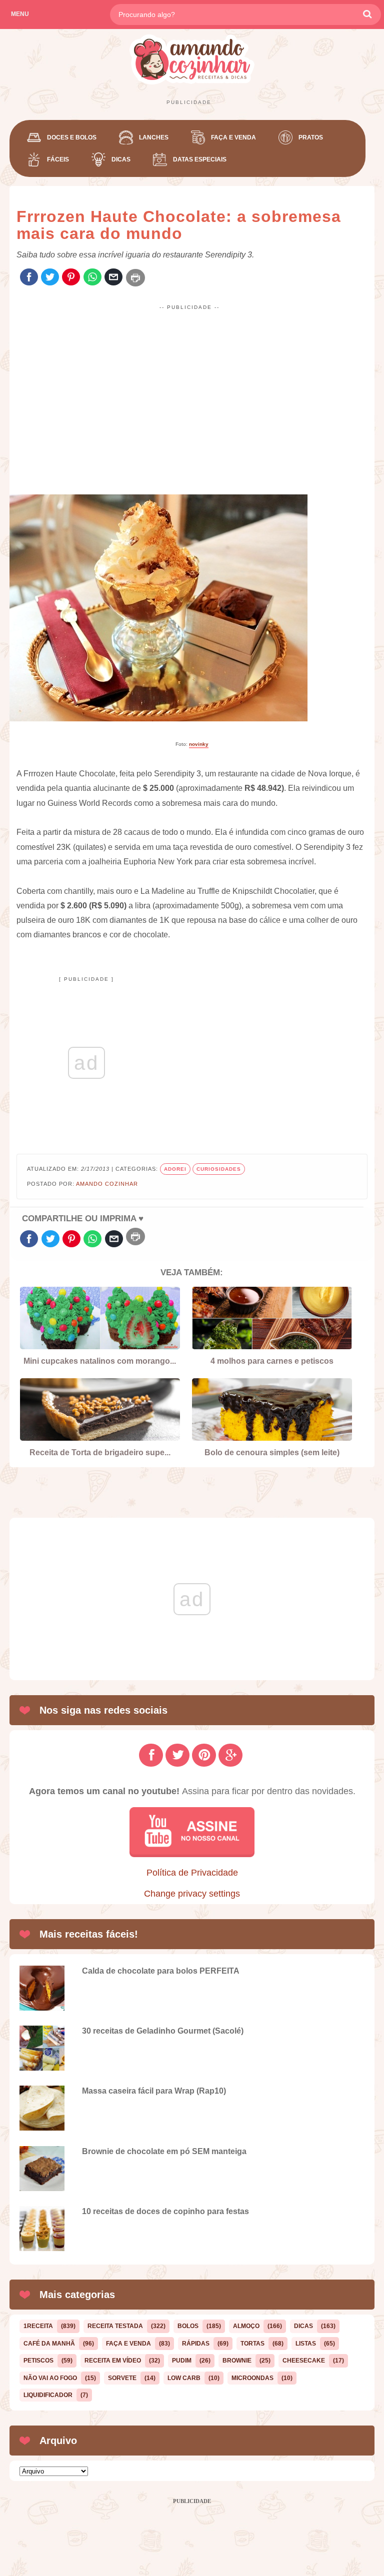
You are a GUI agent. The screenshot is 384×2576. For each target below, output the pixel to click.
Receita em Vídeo (113, 2361)
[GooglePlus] (230, 1755)
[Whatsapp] (92, 278)
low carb (184, 2378)
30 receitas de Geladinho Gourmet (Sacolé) (163, 2031)
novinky (199, 744)
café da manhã (49, 2344)
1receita (38, 2326)
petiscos (38, 2361)
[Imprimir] (135, 278)
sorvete (122, 2378)
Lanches (154, 137)
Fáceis (58, 159)
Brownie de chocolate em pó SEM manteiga (164, 2151)
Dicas (121, 159)
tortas (252, 2344)
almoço (246, 2326)
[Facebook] (29, 278)
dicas (303, 2326)
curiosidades (219, 1169)
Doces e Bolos (72, 137)
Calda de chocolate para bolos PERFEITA (161, 1971)
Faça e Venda (233, 137)
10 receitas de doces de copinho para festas (165, 2211)
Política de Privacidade (192, 1873)
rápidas (196, 2344)
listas (306, 2344)
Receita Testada (115, 2326)
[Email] (113, 278)
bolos (188, 2326)
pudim (182, 2361)
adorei (175, 1169)
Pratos (311, 137)
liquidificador (48, 2395)
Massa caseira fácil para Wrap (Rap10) (154, 2091)
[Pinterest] (71, 278)
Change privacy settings (192, 1894)
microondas (252, 2378)
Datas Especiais (200, 159)
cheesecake (304, 2361)
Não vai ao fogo (50, 2378)
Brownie (237, 2361)
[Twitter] (50, 278)
